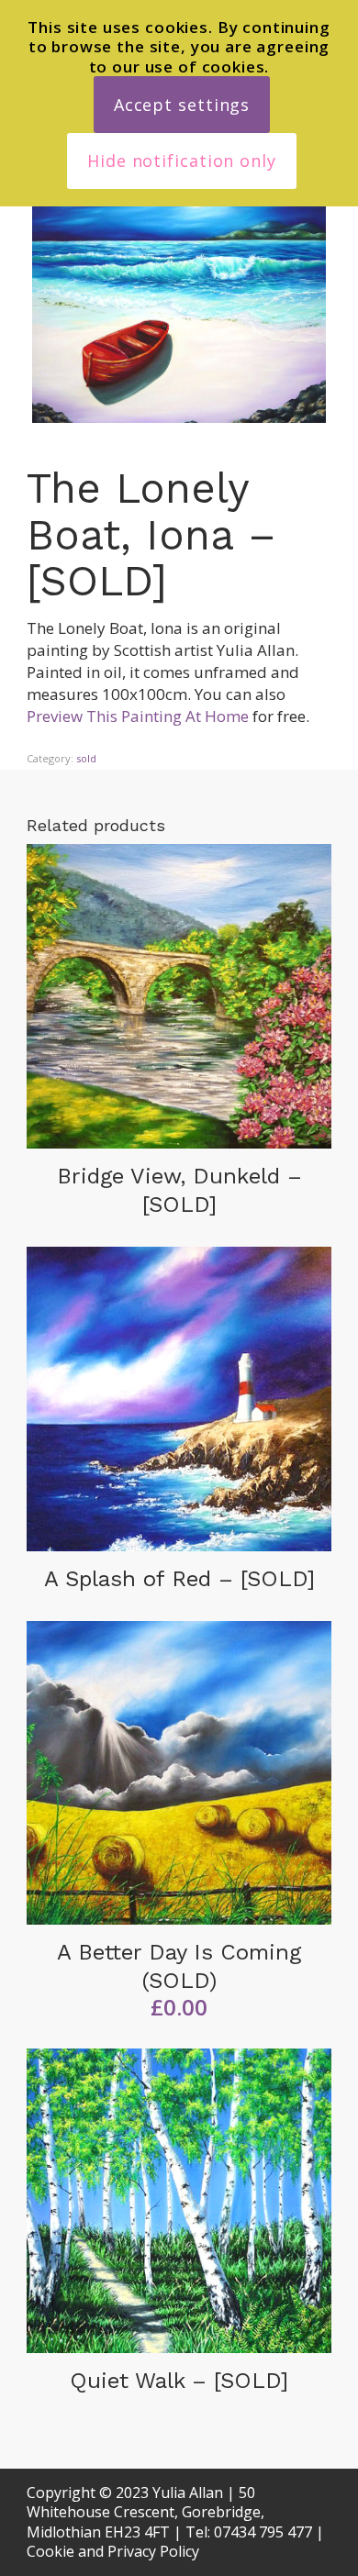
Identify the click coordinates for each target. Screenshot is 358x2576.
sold (86, 758)
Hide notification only (182, 161)
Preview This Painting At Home (138, 716)
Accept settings (182, 105)
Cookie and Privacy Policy (113, 2551)
